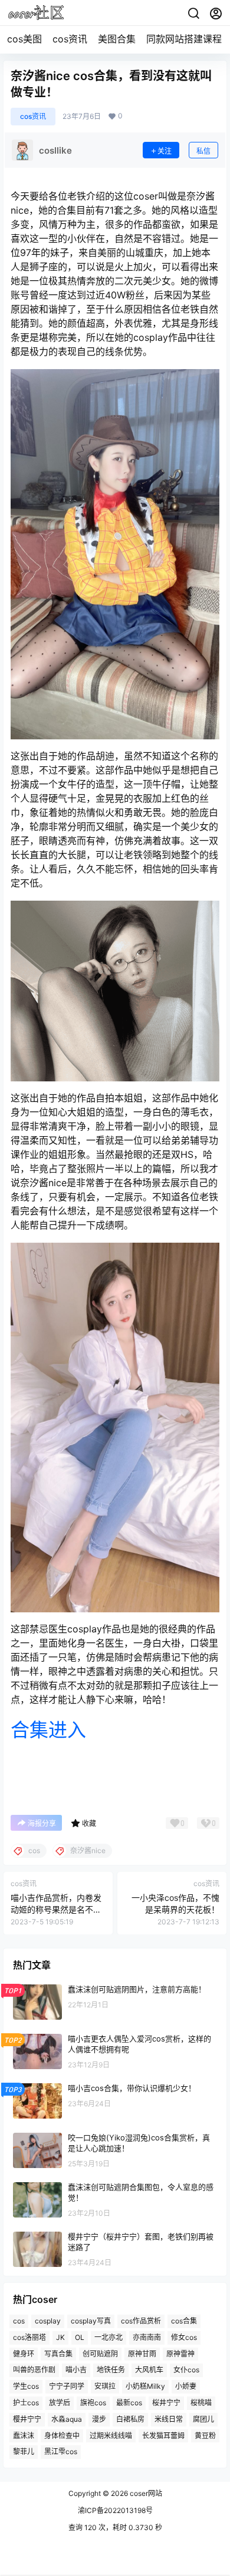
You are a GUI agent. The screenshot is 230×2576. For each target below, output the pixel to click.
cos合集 (184, 2321)
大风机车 (149, 2370)
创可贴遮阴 (100, 2354)
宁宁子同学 (67, 2386)
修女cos (184, 2337)
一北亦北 (109, 2337)
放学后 (60, 2403)
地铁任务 (111, 2370)
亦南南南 (147, 2337)
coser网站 (145, 2493)
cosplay (48, 2321)
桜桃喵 (201, 2403)
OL (80, 2337)
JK (60, 2337)
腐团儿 (203, 2419)
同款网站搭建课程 (184, 39)
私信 (203, 151)
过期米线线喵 (111, 2436)
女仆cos (186, 2370)
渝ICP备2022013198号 (115, 2510)
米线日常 (169, 2419)
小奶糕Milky (145, 2386)
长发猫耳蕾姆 (163, 2436)
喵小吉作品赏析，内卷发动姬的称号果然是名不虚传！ (56, 1909)
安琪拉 (105, 2386)
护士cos (26, 2403)
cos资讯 (70, 39)
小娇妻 (186, 2386)
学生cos (26, 2386)
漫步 (99, 2419)
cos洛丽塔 (29, 2337)
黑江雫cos (61, 2451)
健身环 (24, 2354)
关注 (165, 151)
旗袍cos (93, 2403)
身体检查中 (62, 2436)
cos (19, 2321)
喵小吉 (76, 2370)
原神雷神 (180, 2354)
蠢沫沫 (24, 2436)
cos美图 (24, 39)
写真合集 (58, 2354)
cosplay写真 (91, 2321)
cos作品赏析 (141, 2321)
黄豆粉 (205, 2436)
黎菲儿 (24, 2451)
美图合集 (117, 39)
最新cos (129, 2403)
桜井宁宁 (166, 2403)
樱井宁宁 (27, 2419)
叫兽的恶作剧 (34, 2370)
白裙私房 (130, 2419)
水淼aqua (67, 2419)
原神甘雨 (142, 2354)
